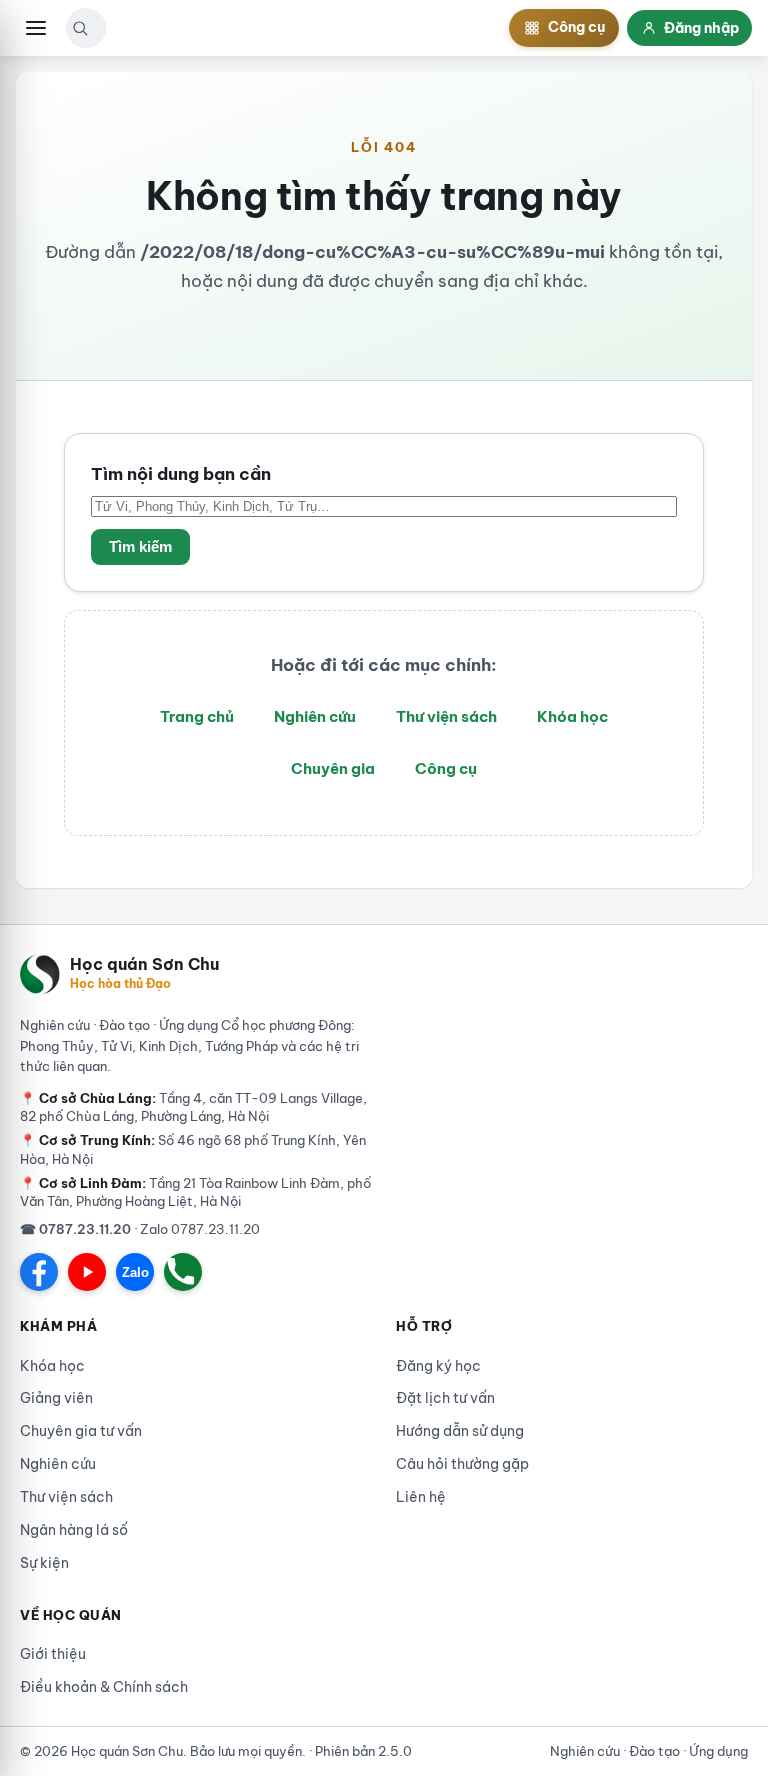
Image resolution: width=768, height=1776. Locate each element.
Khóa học (572, 716)
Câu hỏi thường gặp (462, 1464)
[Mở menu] (36, 28)
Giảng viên (56, 1398)
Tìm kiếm (140, 547)
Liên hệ (421, 1497)
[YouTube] (87, 1272)
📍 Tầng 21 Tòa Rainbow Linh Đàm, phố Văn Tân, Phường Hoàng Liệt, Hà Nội (195, 1192)
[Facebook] (39, 1272)
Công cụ (446, 768)
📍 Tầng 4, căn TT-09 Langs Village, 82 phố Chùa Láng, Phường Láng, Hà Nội (193, 1107)
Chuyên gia (333, 768)
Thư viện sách (446, 716)
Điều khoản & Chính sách (104, 1687)
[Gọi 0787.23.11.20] (183, 1272)
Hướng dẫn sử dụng (460, 1431)
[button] (80, 28)
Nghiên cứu (315, 716)
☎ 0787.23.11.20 (75, 1229)
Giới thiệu (53, 1654)
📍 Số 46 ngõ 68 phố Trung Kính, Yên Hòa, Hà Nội (193, 1149)
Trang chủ (197, 716)
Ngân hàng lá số (74, 1530)
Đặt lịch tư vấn (445, 1398)
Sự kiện (44, 1563)
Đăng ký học (438, 1366)
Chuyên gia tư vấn (81, 1431)
